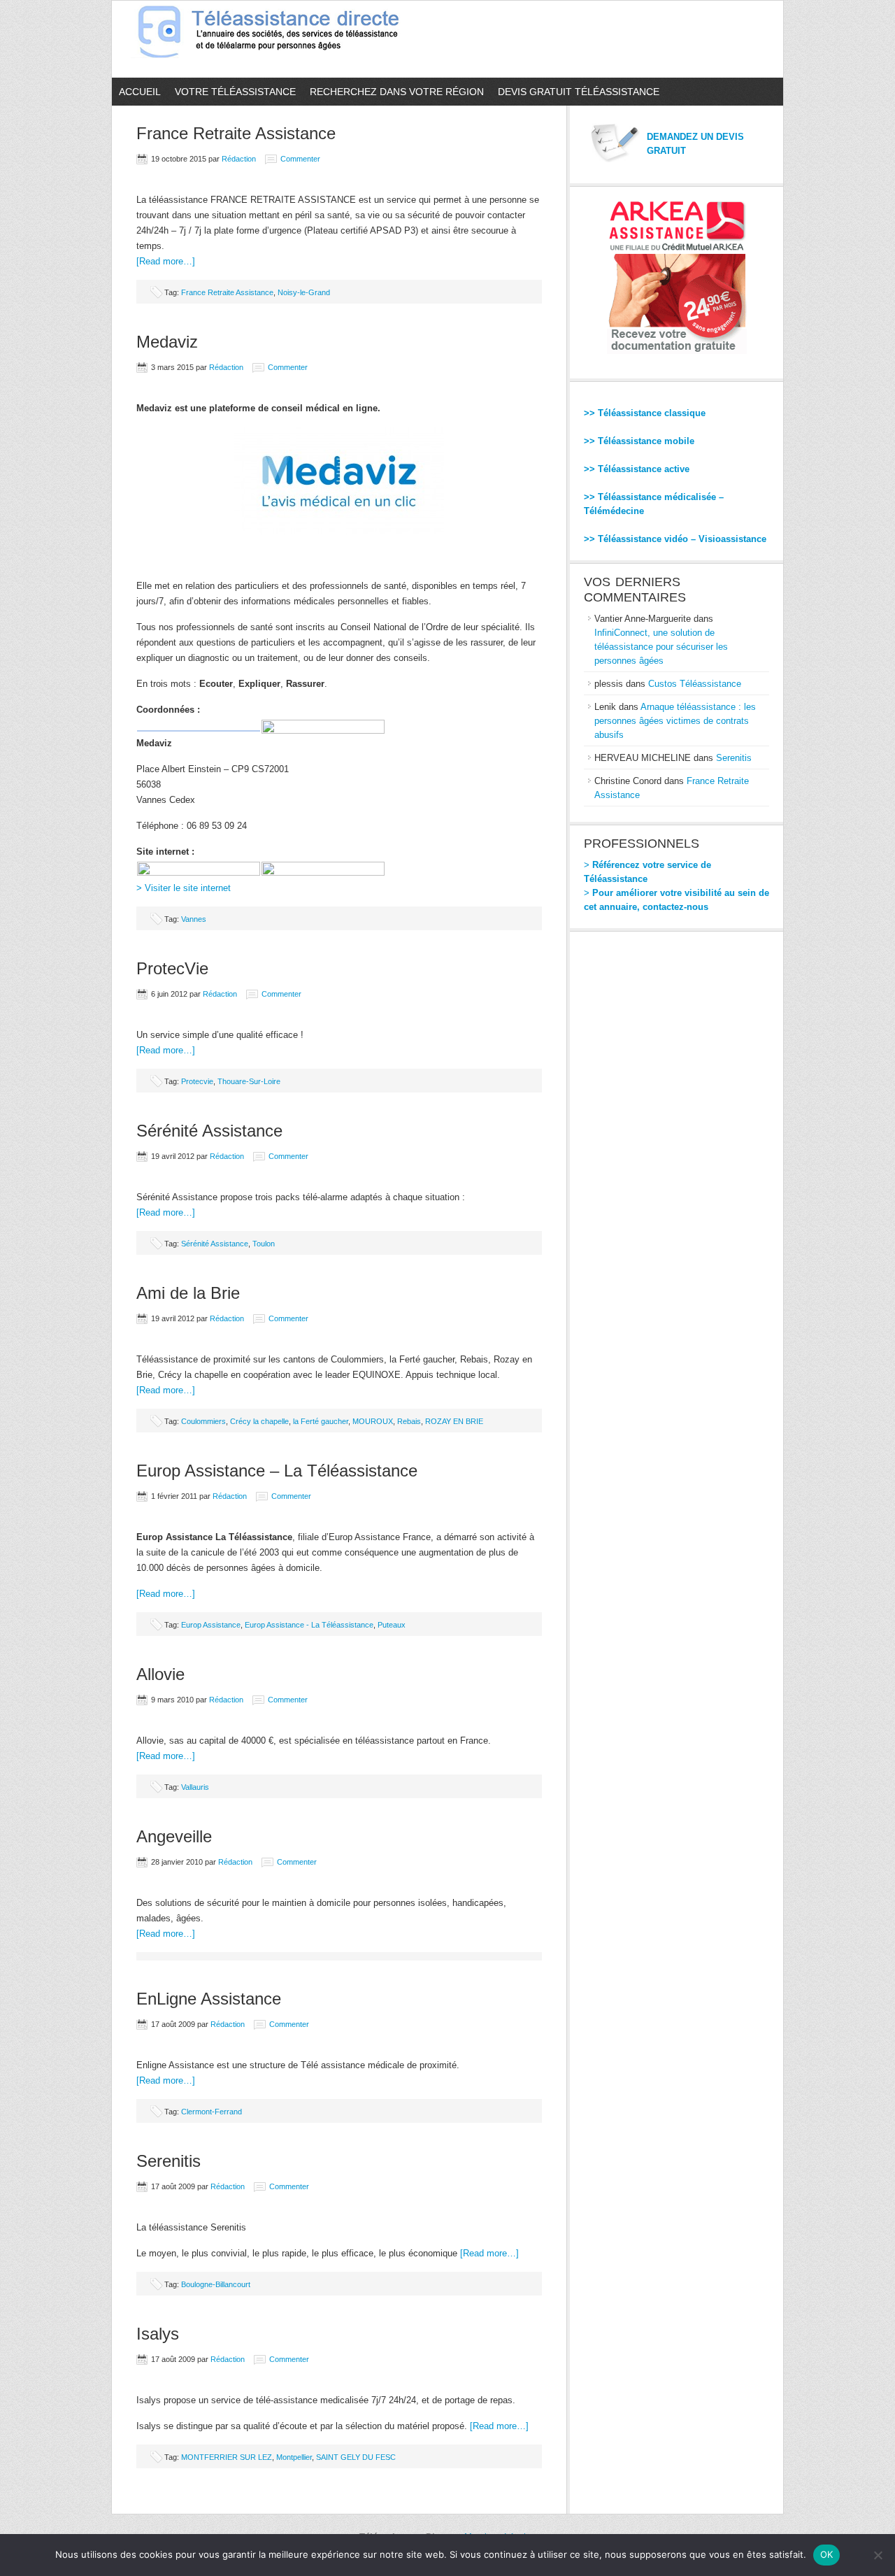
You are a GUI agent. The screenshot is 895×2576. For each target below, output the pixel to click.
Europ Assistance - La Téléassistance (309, 1625)
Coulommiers (203, 1421)
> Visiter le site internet (184, 888)
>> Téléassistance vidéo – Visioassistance (675, 539)
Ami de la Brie (188, 1293)
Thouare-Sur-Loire (249, 1081)
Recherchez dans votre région (397, 92)
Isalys (158, 2334)
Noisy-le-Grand (304, 292)
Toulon (264, 1244)
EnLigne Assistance (209, 1999)
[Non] (878, 2555)
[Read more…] (166, 261)
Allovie (160, 1674)
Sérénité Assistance (209, 1131)
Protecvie (197, 1081)
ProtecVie (172, 968)
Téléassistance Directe (274, 39)
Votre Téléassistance (235, 92)
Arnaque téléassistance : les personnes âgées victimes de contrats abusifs (675, 721)
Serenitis (169, 2161)
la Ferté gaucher (321, 1421)
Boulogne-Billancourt (216, 2284)
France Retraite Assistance (236, 133)
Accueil (140, 92)
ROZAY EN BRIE (454, 1421)
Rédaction (239, 159)
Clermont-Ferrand (212, 2112)
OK (827, 2554)
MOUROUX (373, 1421)
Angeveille (174, 1836)
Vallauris (195, 1787)
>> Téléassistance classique (645, 413)
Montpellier (294, 2457)
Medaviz (167, 342)
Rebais (409, 1421)
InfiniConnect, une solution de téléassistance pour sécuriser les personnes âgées (661, 647)
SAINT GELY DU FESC (356, 2457)
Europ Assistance (211, 1625)
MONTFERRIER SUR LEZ (227, 2457)
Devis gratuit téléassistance (579, 92)
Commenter (300, 159)
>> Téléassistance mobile (639, 441)
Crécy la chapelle (259, 1421)
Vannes (194, 919)
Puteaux (392, 1625)
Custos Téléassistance (695, 684)
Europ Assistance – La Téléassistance (277, 1471)
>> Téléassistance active (637, 469)
